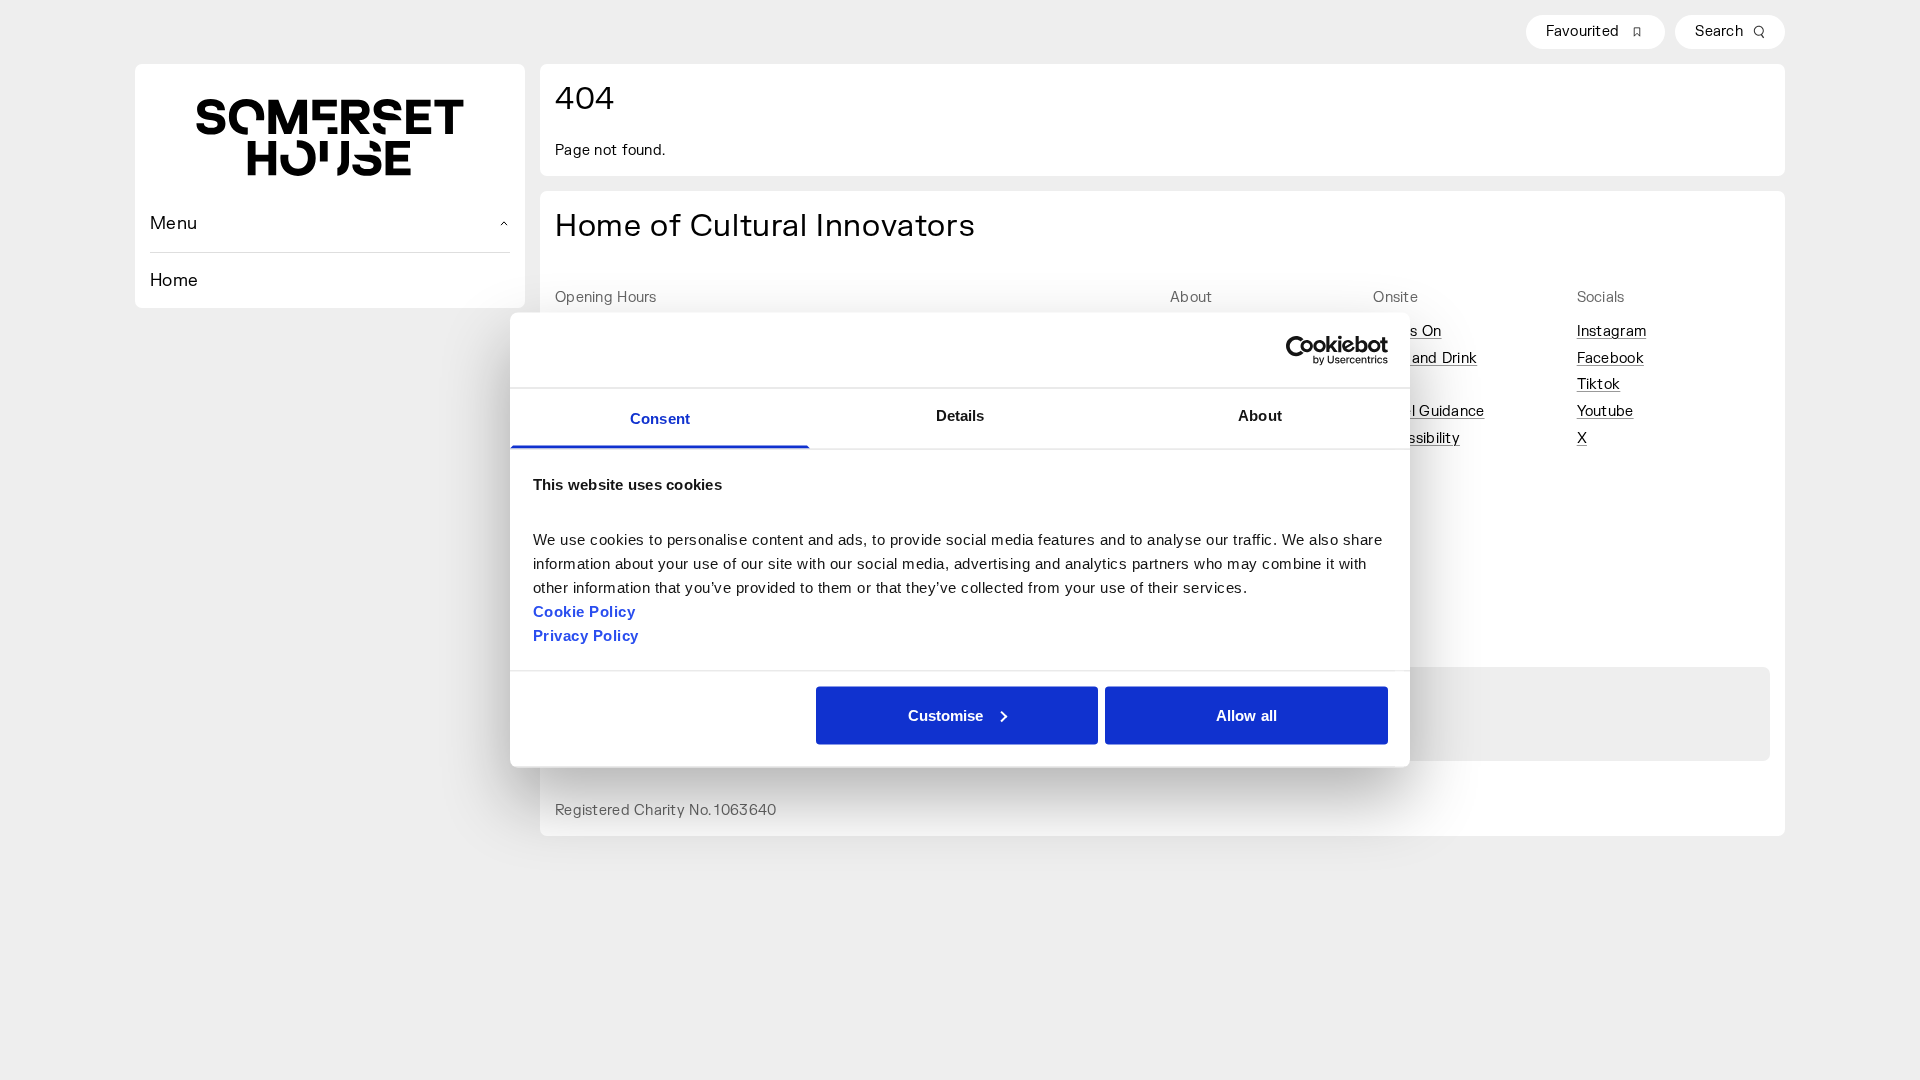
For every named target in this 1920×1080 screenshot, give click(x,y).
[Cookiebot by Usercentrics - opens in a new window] (1300, 350)
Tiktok (1599, 384)
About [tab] (1260, 415)
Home (174, 280)
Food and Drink (1425, 358)
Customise (946, 714)
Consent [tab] (660, 418)
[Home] (330, 137)
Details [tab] (960, 415)
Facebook (1610, 358)
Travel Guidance (1428, 411)
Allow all (1246, 714)
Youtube (1605, 411)
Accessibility (1416, 438)
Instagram (1612, 331)
